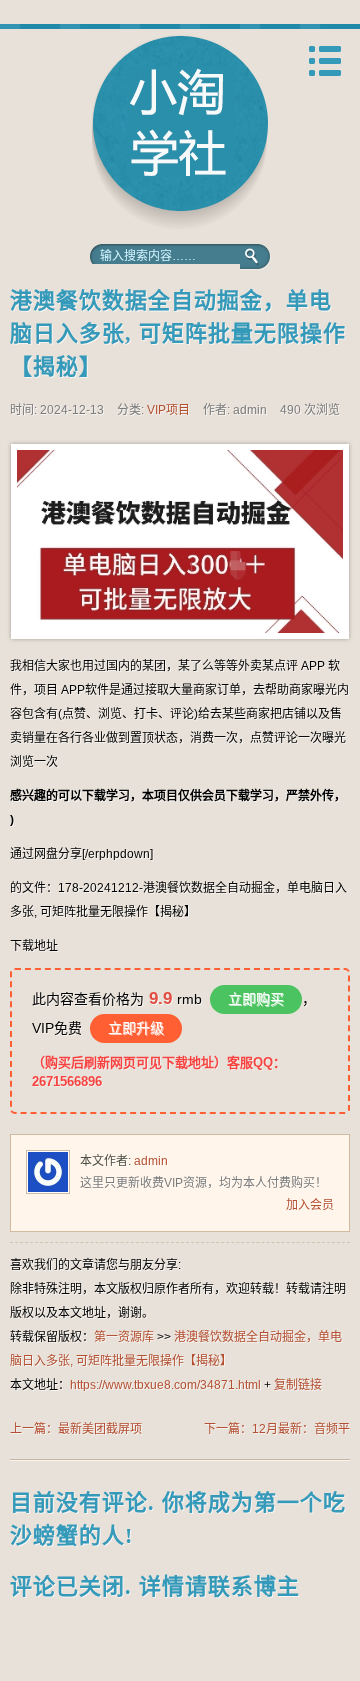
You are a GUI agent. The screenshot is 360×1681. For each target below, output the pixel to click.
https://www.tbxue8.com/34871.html (165, 1385)
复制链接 (298, 1385)
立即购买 (256, 999)
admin (151, 1161)
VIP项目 (168, 410)
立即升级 (136, 1028)
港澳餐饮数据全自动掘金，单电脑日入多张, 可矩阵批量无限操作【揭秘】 (178, 333)
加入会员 (310, 1205)
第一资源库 (180, 132)
